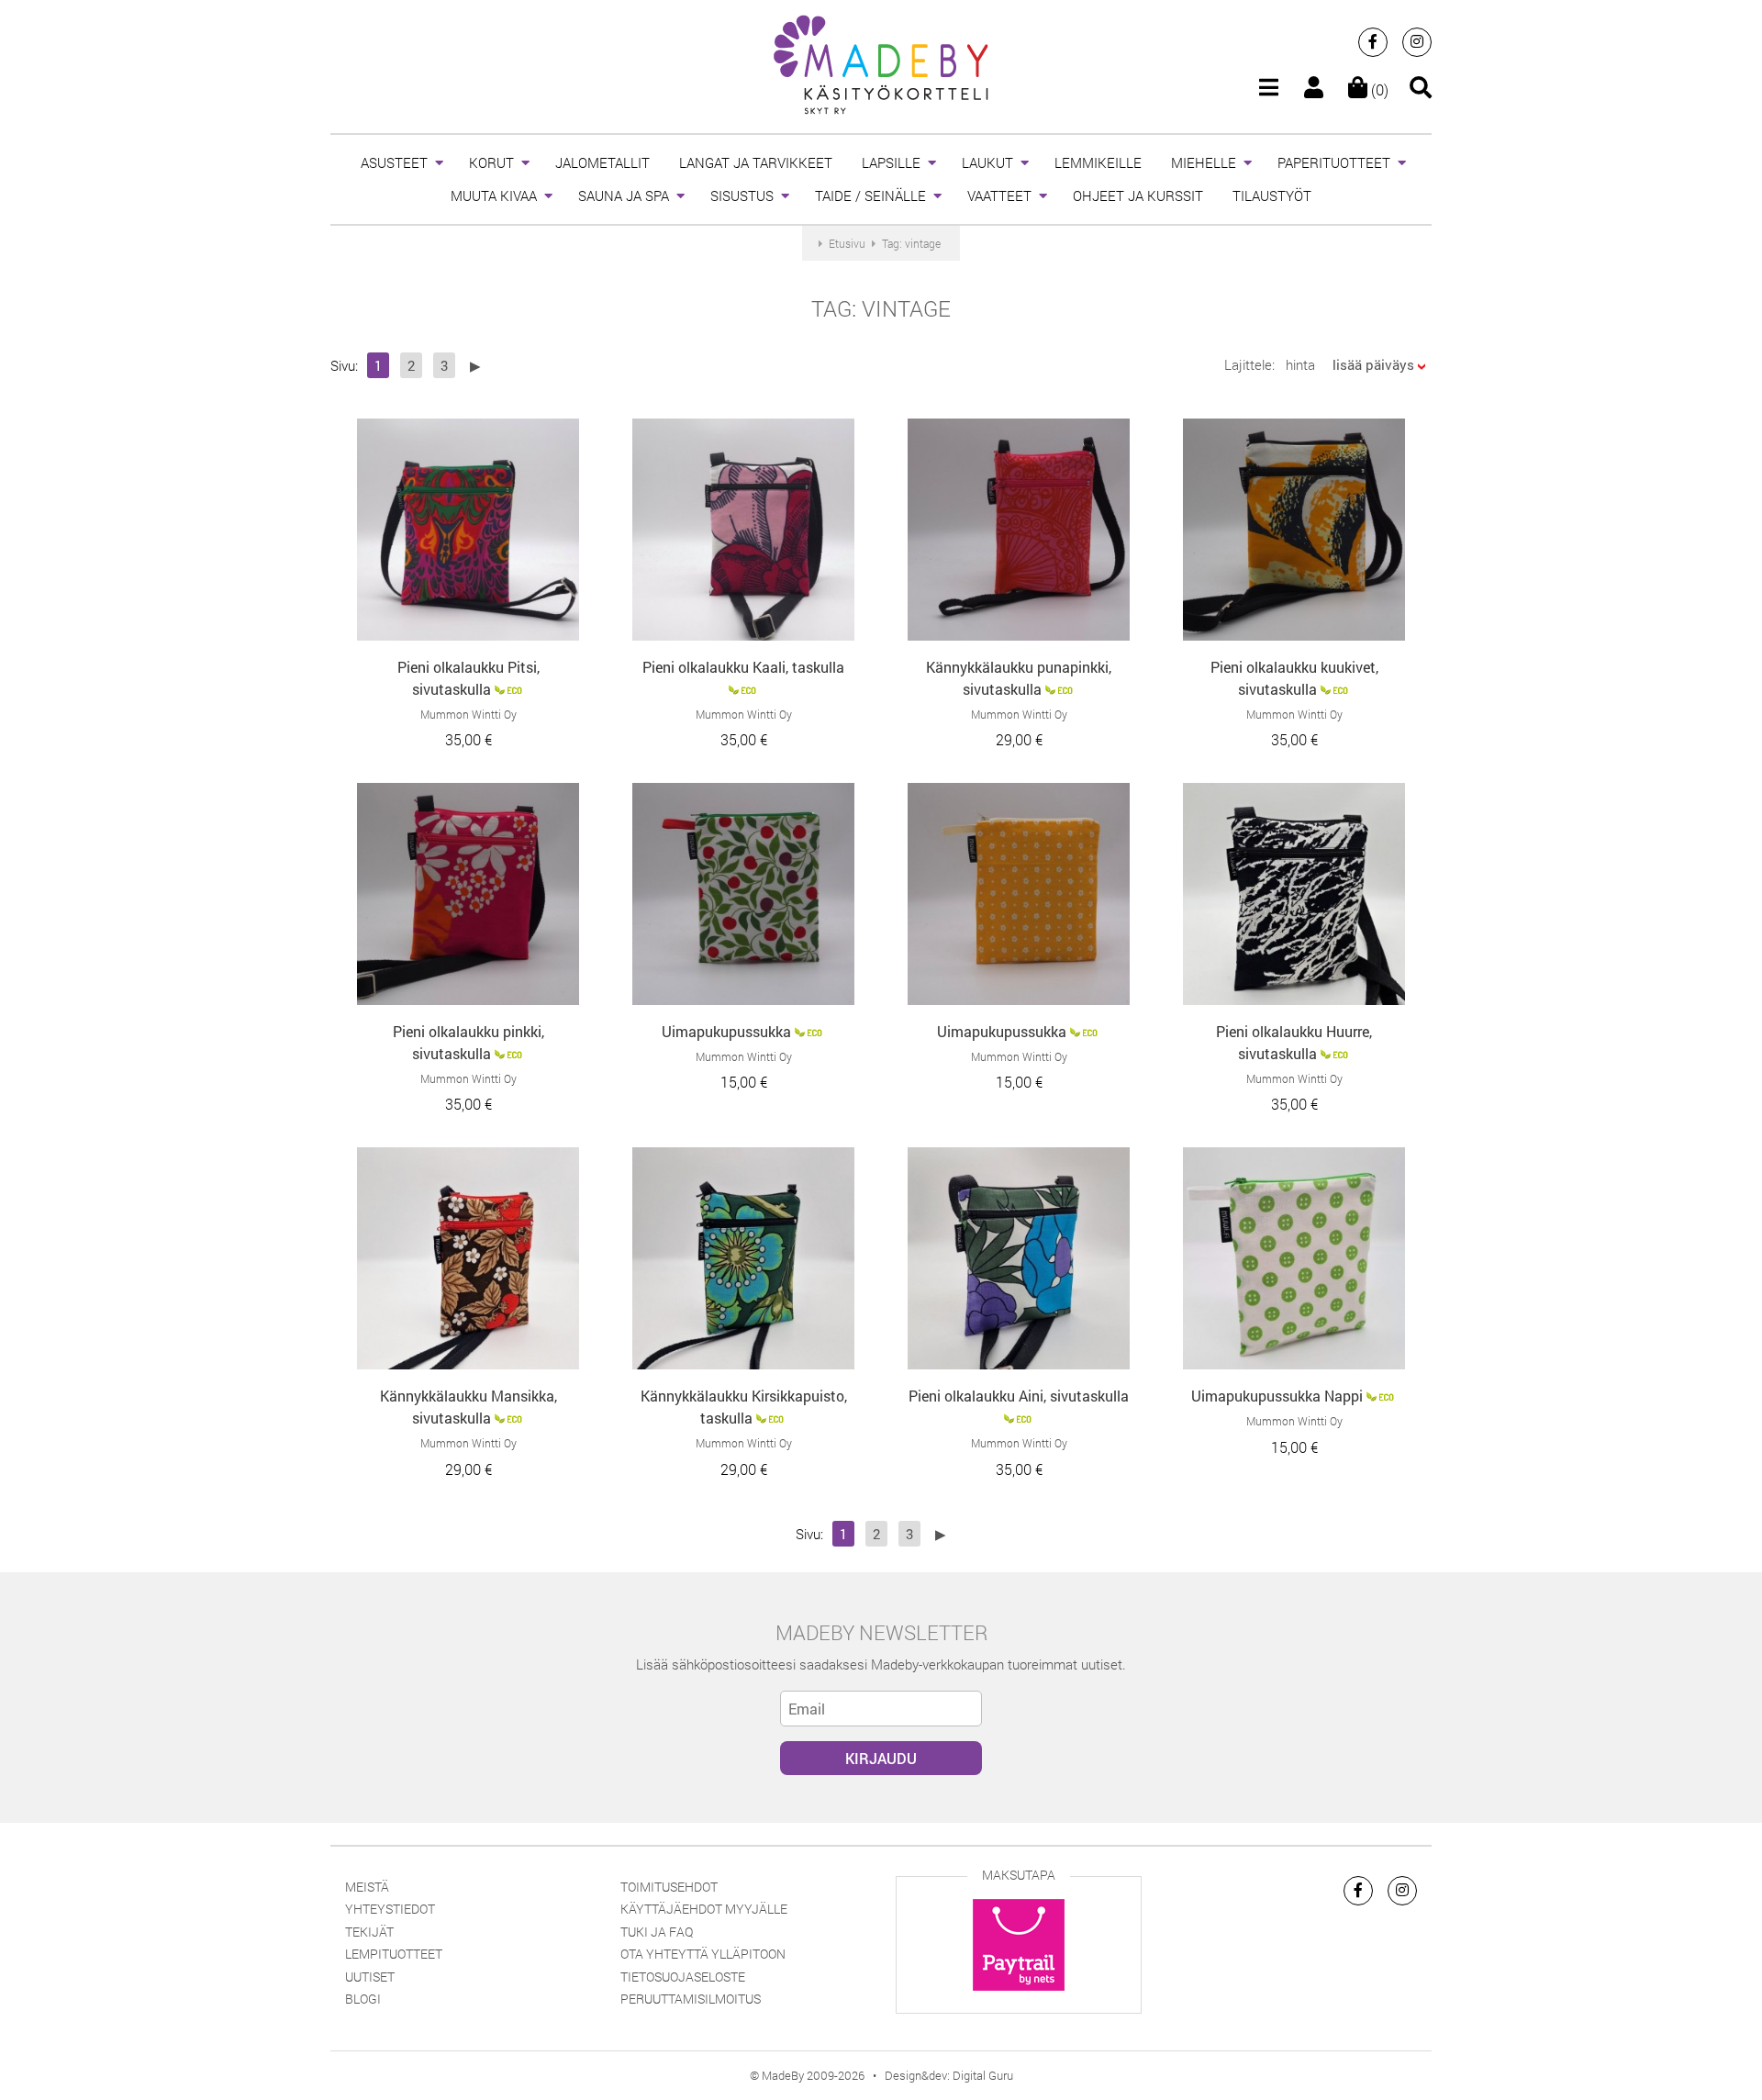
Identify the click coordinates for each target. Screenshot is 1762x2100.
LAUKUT (987, 162)
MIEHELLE (1204, 162)
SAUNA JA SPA (624, 195)
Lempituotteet (394, 1954)
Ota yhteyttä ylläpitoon (703, 1954)
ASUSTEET (394, 162)
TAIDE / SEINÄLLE (870, 195)
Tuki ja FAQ (657, 1932)
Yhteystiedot (390, 1909)
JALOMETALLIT (602, 162)
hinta (1300, 364)
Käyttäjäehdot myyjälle (704, 1909)
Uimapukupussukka (726, 1031)
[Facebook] (1373, 42)
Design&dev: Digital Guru (949, 2075)
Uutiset (370, 1977)
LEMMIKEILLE (1098, 162)
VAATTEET (999, 195)
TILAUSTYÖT (1272, 195)
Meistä (367, 1887)
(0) (1378, 89)
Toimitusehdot (669, 1887)
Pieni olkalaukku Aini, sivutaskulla (1019, 1396)
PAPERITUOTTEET (1334, 162)
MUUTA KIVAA (494, 195)
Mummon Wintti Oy (468, 714)
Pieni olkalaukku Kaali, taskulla (743, 667)
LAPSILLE (891, 162)
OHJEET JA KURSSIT (1138, 195)
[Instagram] (1417, 42)
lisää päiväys (1373, 364)
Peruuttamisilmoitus (691, 1999)
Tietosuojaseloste (683, 1977)
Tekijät (369, 1932)
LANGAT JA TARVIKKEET (756, 162)
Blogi (363, 1999)
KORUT (491, 162)
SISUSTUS (742, 195)
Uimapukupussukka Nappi (1277, 1396)
